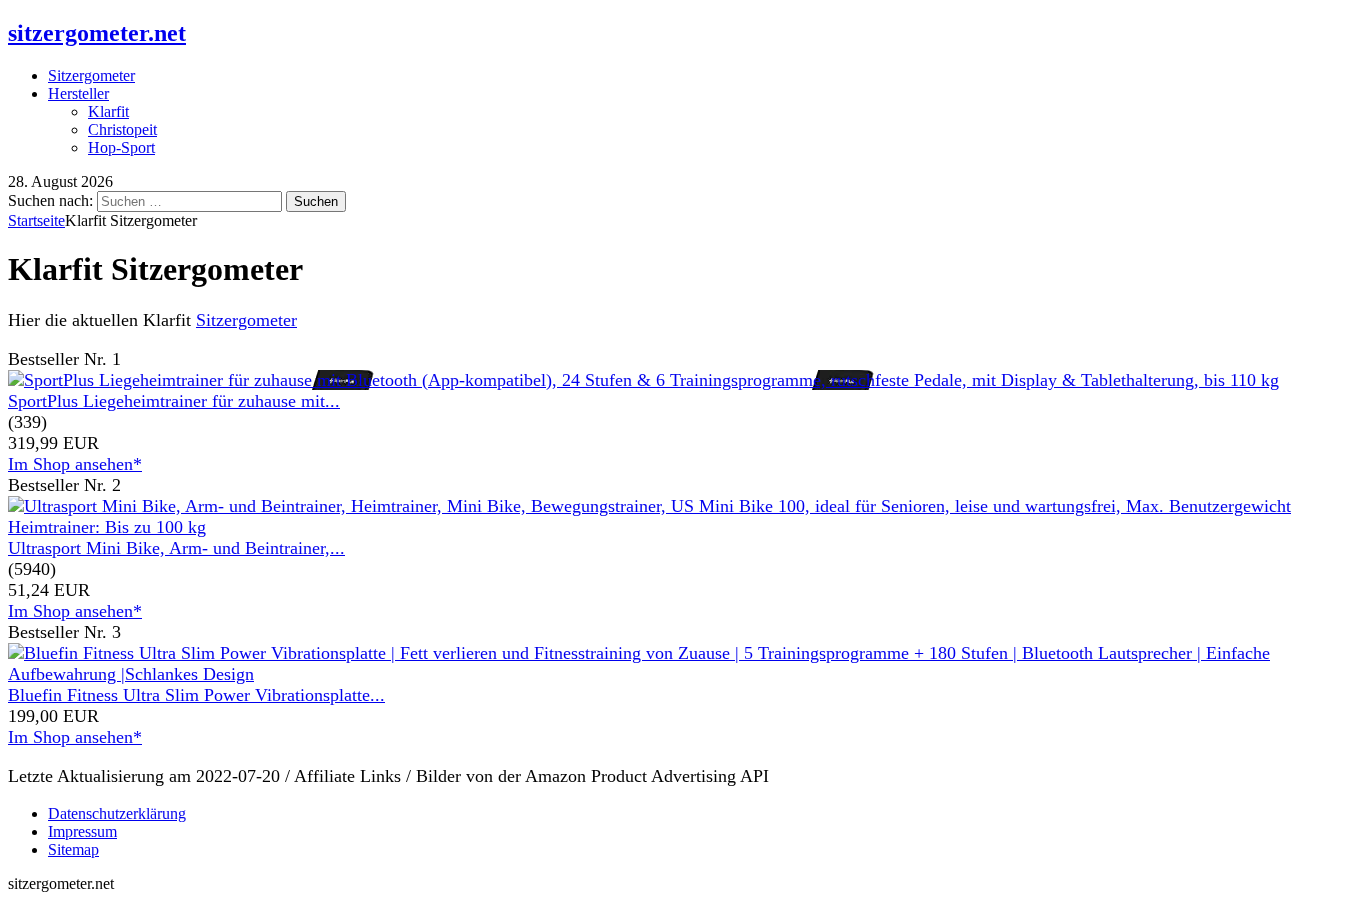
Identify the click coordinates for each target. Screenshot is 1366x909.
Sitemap (73, 849)
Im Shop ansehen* (75, 464)
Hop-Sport (121, 147)
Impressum (82, 831)
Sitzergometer (91, 75)
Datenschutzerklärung (117, 813)
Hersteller (78, 93)
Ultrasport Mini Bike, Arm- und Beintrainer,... (176, 548)
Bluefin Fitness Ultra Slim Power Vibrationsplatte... (196, 695)
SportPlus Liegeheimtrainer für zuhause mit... (174, 401)
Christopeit (122, 129)
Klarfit (108, 111)
